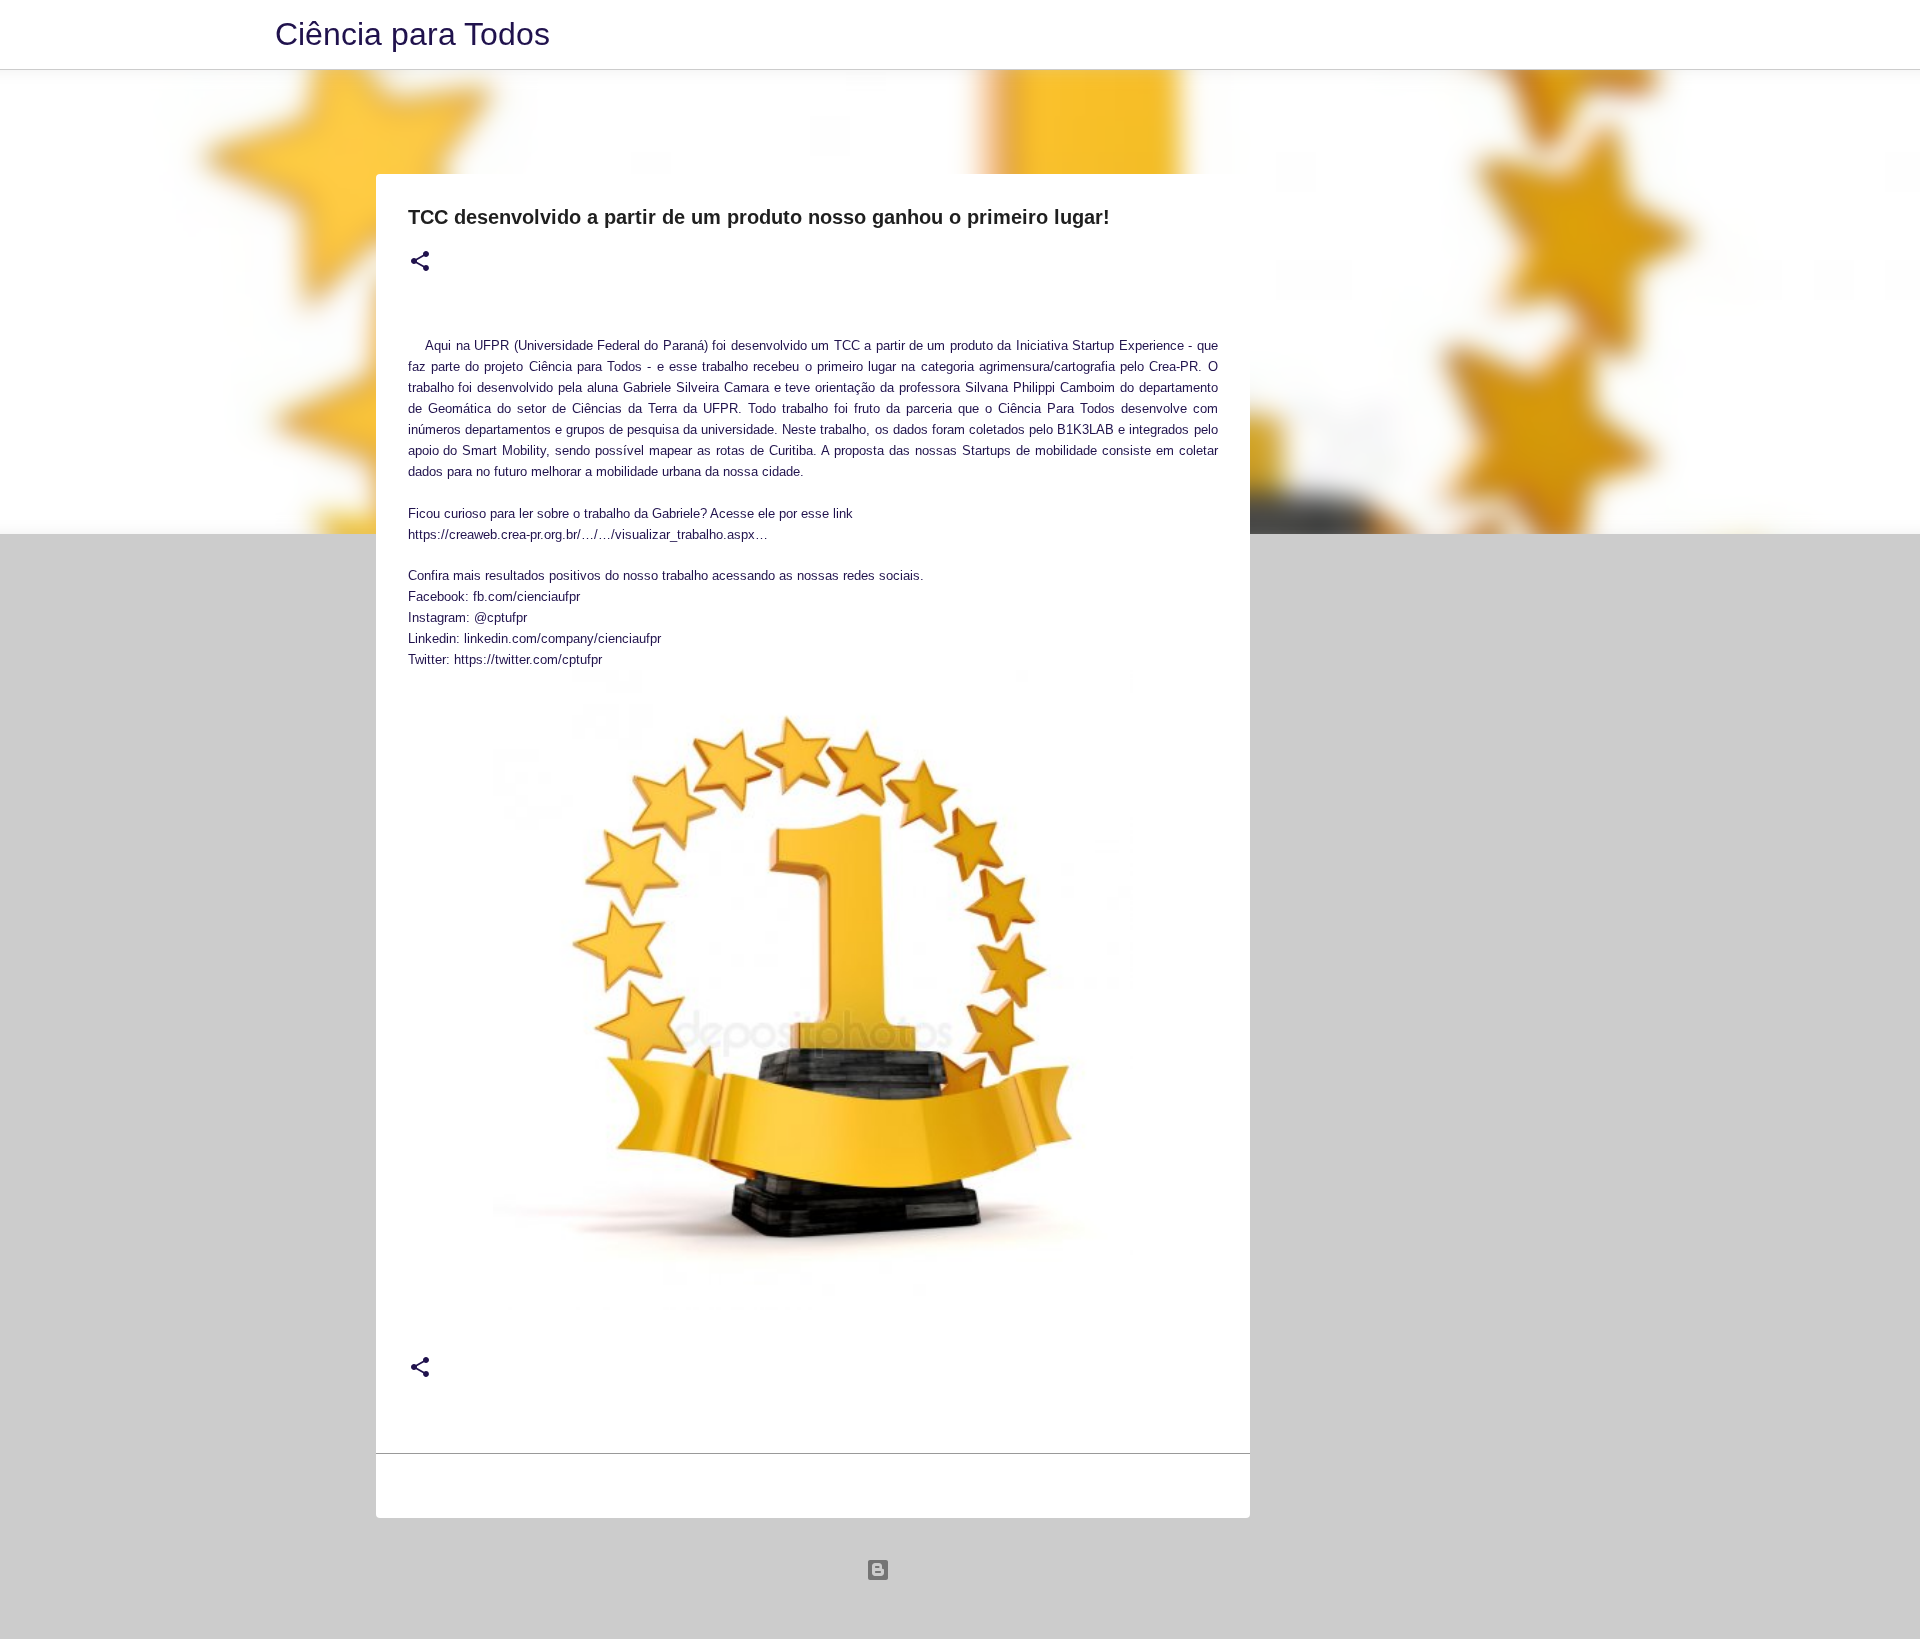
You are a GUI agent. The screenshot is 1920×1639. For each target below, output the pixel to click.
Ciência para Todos (412, 34)
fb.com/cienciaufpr (526, 596)
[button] (420, 262)
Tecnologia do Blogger (972, 1569)
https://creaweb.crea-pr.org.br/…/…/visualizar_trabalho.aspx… (588, 534)
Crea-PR (1173, 366)
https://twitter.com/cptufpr (528, 659)
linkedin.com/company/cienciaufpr (562, 638)
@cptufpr (500, 617)
